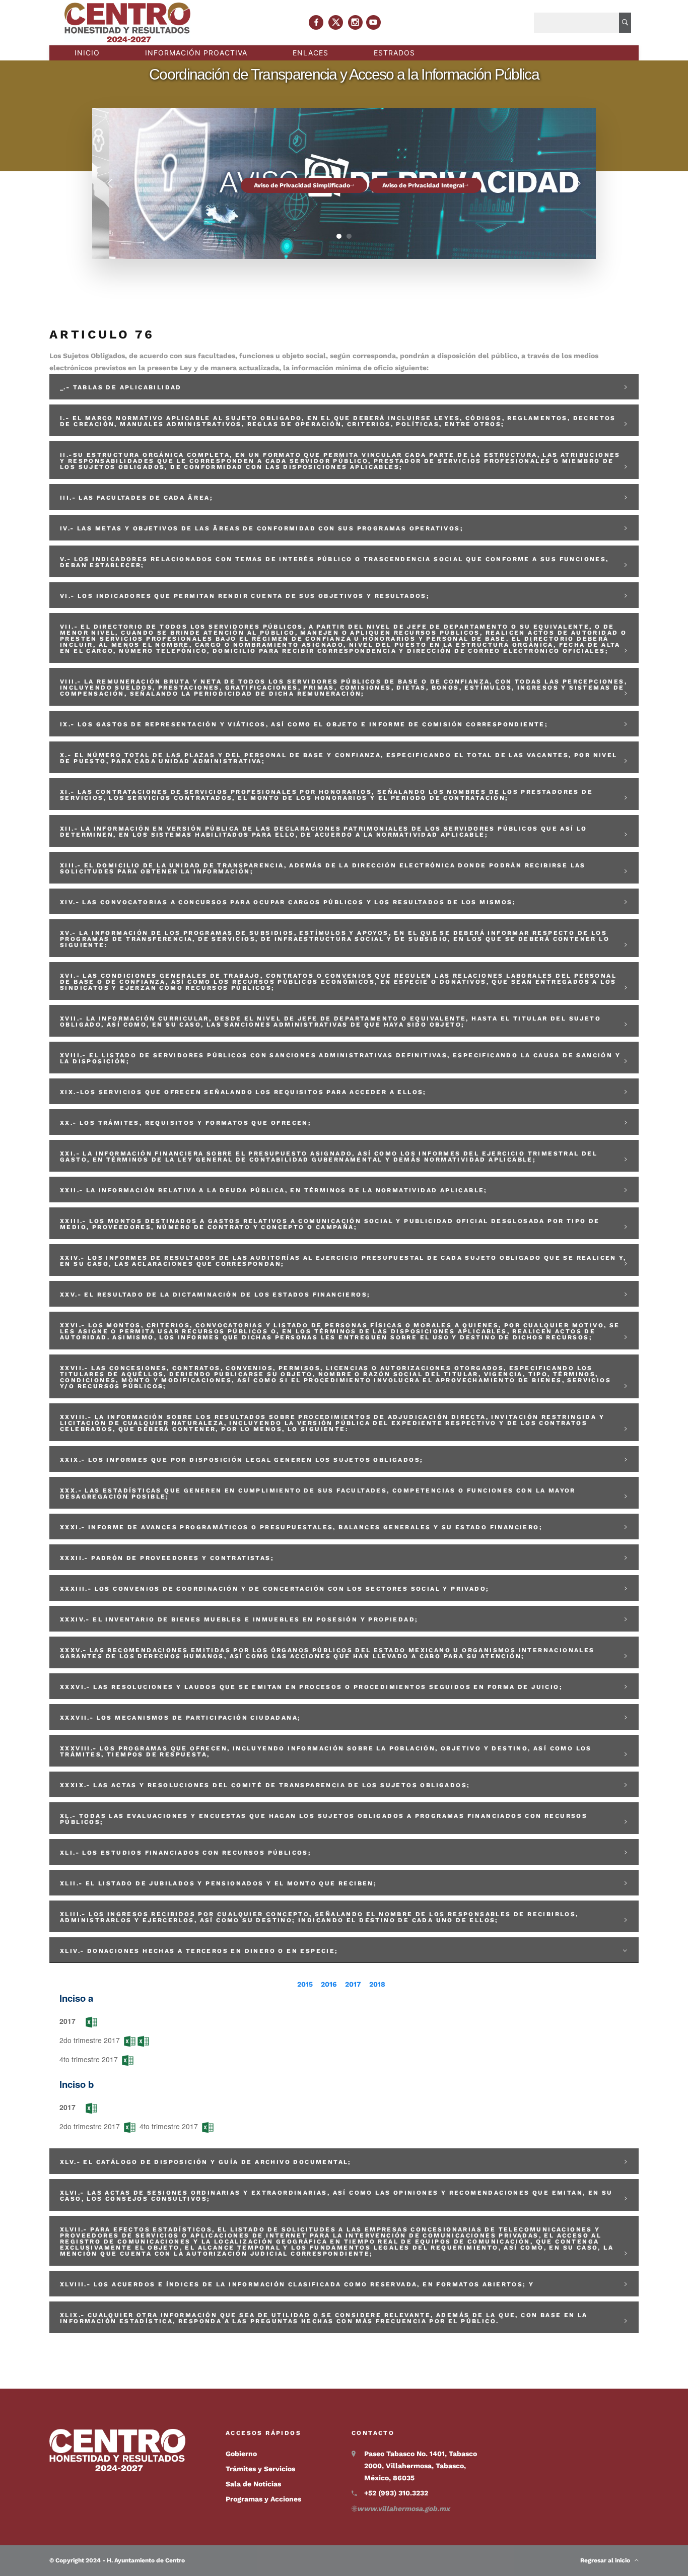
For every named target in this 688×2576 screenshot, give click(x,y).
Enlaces (311, 53)
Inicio (87, 53)
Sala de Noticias (253, 2484)
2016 (329, 1984)
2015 (305, 1984)
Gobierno (241, 2454)
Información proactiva (196, 53)
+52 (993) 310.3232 (396, 2493)
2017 (353, 1984)
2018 (377, 1984)
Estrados (394, 53)
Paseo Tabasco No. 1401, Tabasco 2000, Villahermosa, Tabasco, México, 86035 (421, 2466)
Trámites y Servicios (260, 2469)
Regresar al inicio (607, 2560)
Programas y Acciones (263, 2499)
